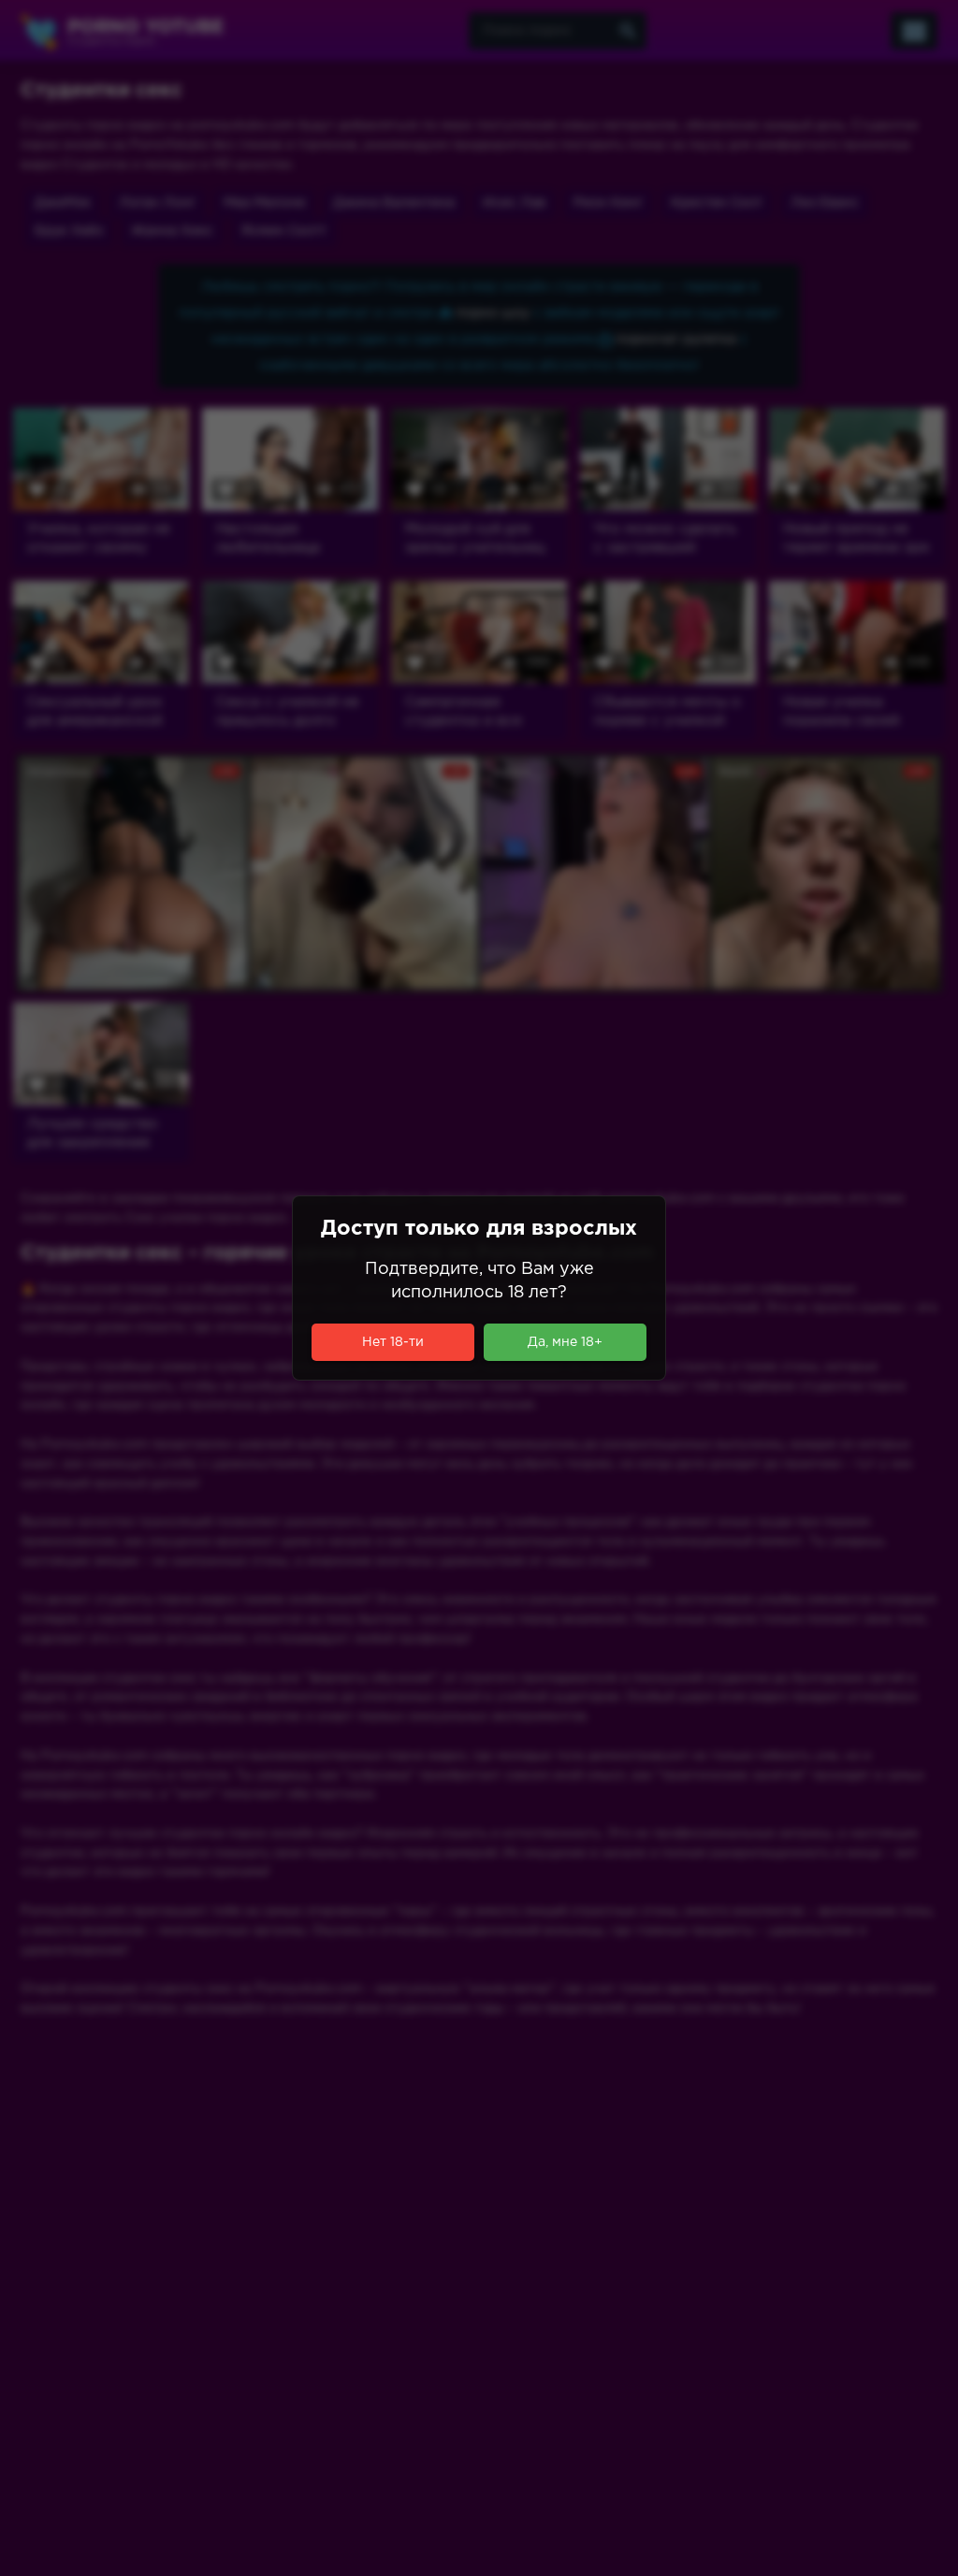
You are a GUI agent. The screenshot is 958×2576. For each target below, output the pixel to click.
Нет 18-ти (393, 1342)
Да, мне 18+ (565, 1342)
